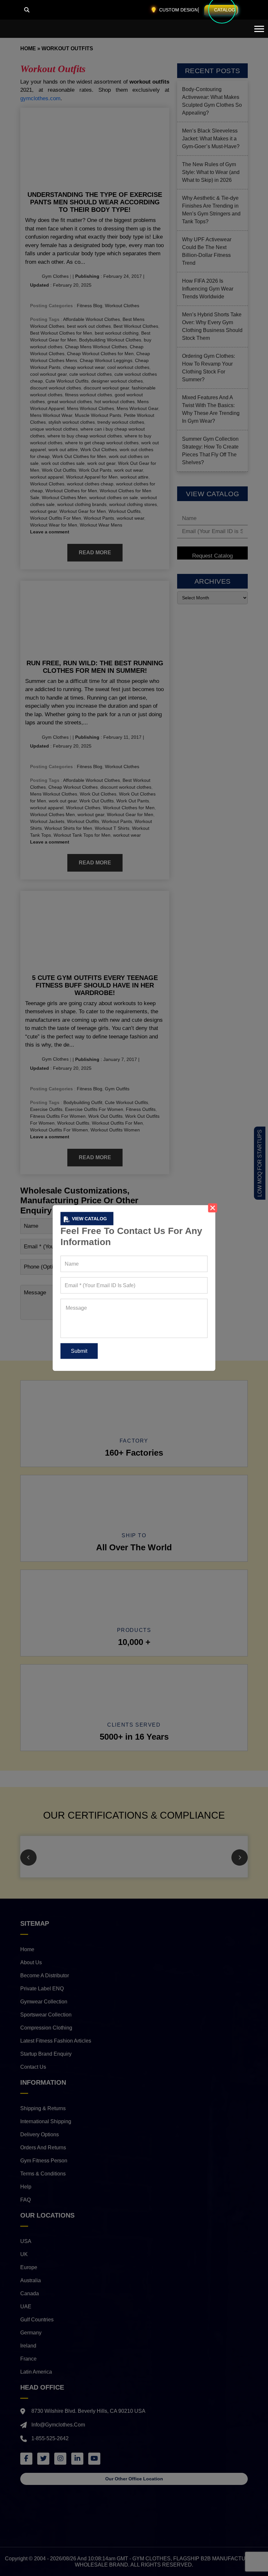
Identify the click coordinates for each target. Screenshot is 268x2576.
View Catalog (89, 1219)
